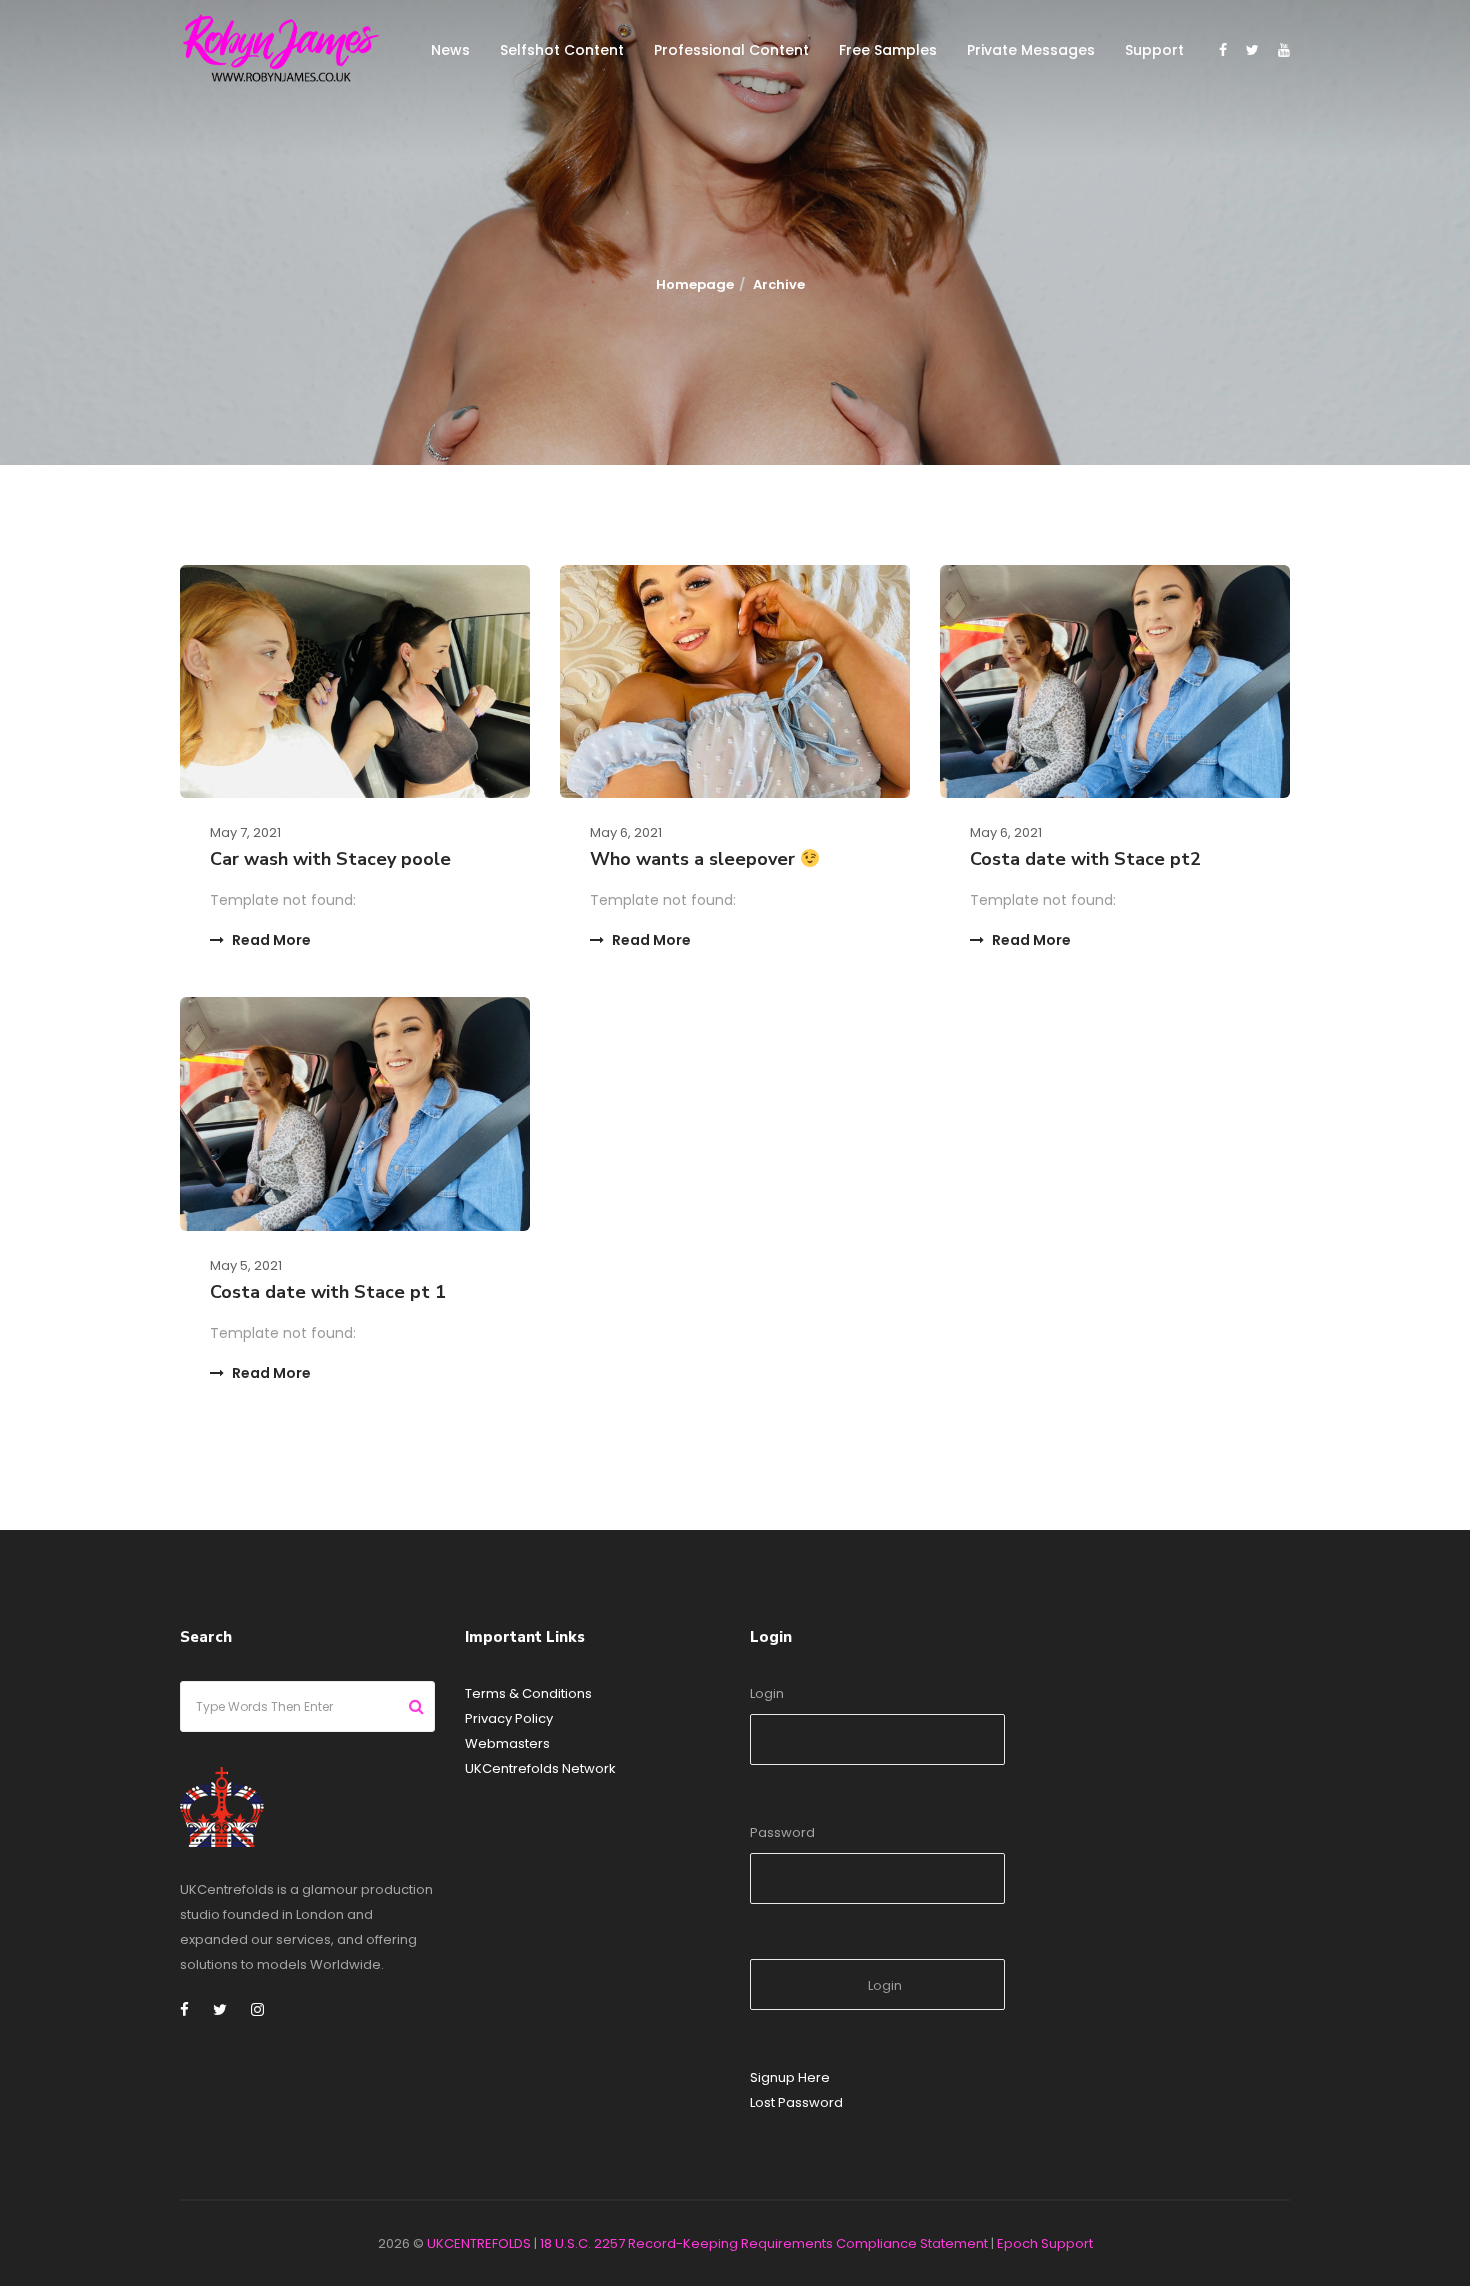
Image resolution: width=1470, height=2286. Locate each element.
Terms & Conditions (528, 1693)
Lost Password (796, 2102)
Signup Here (790, 2077)
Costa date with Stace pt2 (1085, 859)
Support (1154, 50)
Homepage (695, 284)
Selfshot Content (562, 50)
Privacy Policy (509, 1718)
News (450, 50)
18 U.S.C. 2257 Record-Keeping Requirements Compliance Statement (764, 2243)
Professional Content (731, 50)
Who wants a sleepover (695, 859)
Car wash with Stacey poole (330, 859)
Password (782, 1832)
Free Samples (888, 50)
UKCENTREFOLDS (479, 2243)
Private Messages (1031, 50)
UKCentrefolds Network (540, 1768)
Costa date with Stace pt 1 (328, 1292)
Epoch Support (1045, 2243)
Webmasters (507, 1743)
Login (767, 1693)
